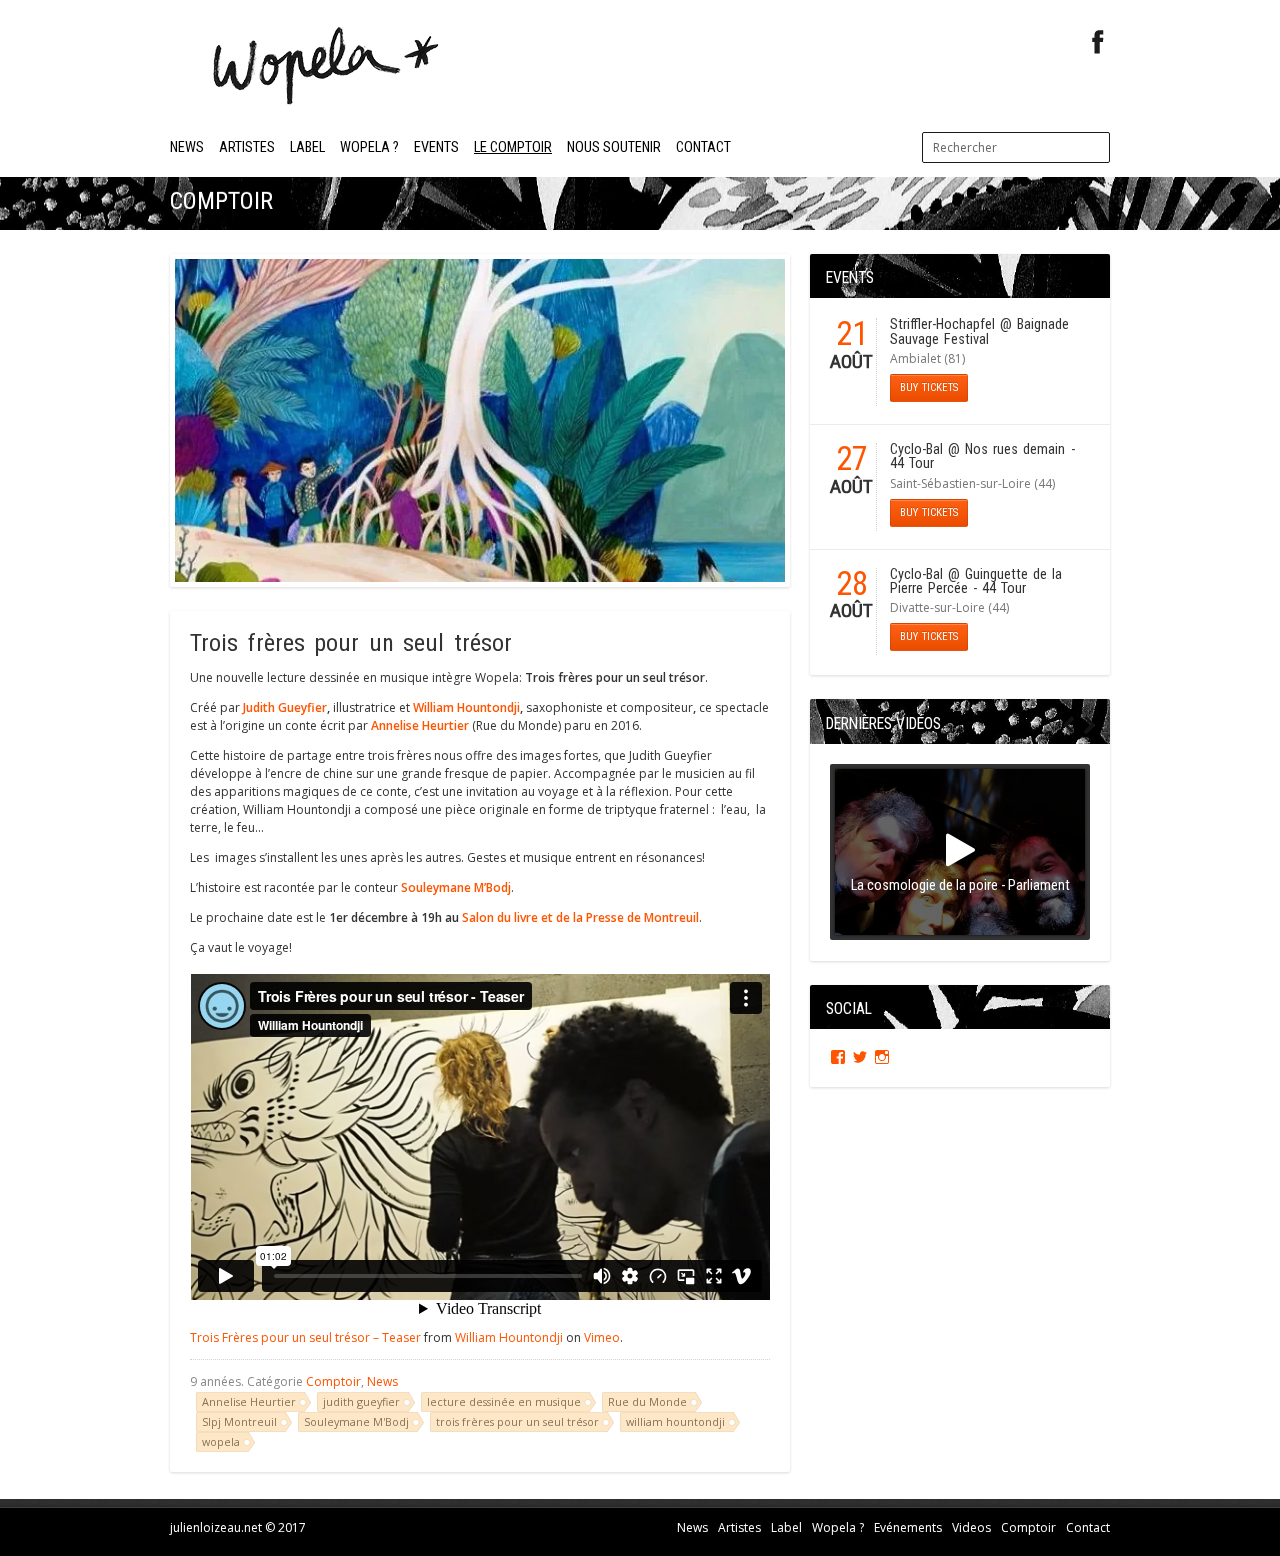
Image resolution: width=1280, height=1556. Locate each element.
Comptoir (333, 1381)
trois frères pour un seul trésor (517, 1421)
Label (307, 147)
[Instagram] (882, 1057)
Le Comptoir (513, 147)
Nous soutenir (614, 147)
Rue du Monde (647, 1401)
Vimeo (602, 1337)
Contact (703, 147)
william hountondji (675, 1421)
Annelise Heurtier (249, 1401)
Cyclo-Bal (916, 449)
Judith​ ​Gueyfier (285, 707)
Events (436, 147)
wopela (221, 1441)
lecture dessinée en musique (504, 1401)
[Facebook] (1098, 42)
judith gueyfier (361, 1401)
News (187, 147)
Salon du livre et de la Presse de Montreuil (580, 917)
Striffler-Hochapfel (942, 324)
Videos (971, 1527)
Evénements (908, 1527)
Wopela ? (369, 147)
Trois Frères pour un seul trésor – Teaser (305, 1337)
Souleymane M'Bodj (356, 1421)
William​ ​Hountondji (466, 707)
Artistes (247, 147)
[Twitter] (860, 1057)
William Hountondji (509, 1337)
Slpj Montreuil (239, 1421)
